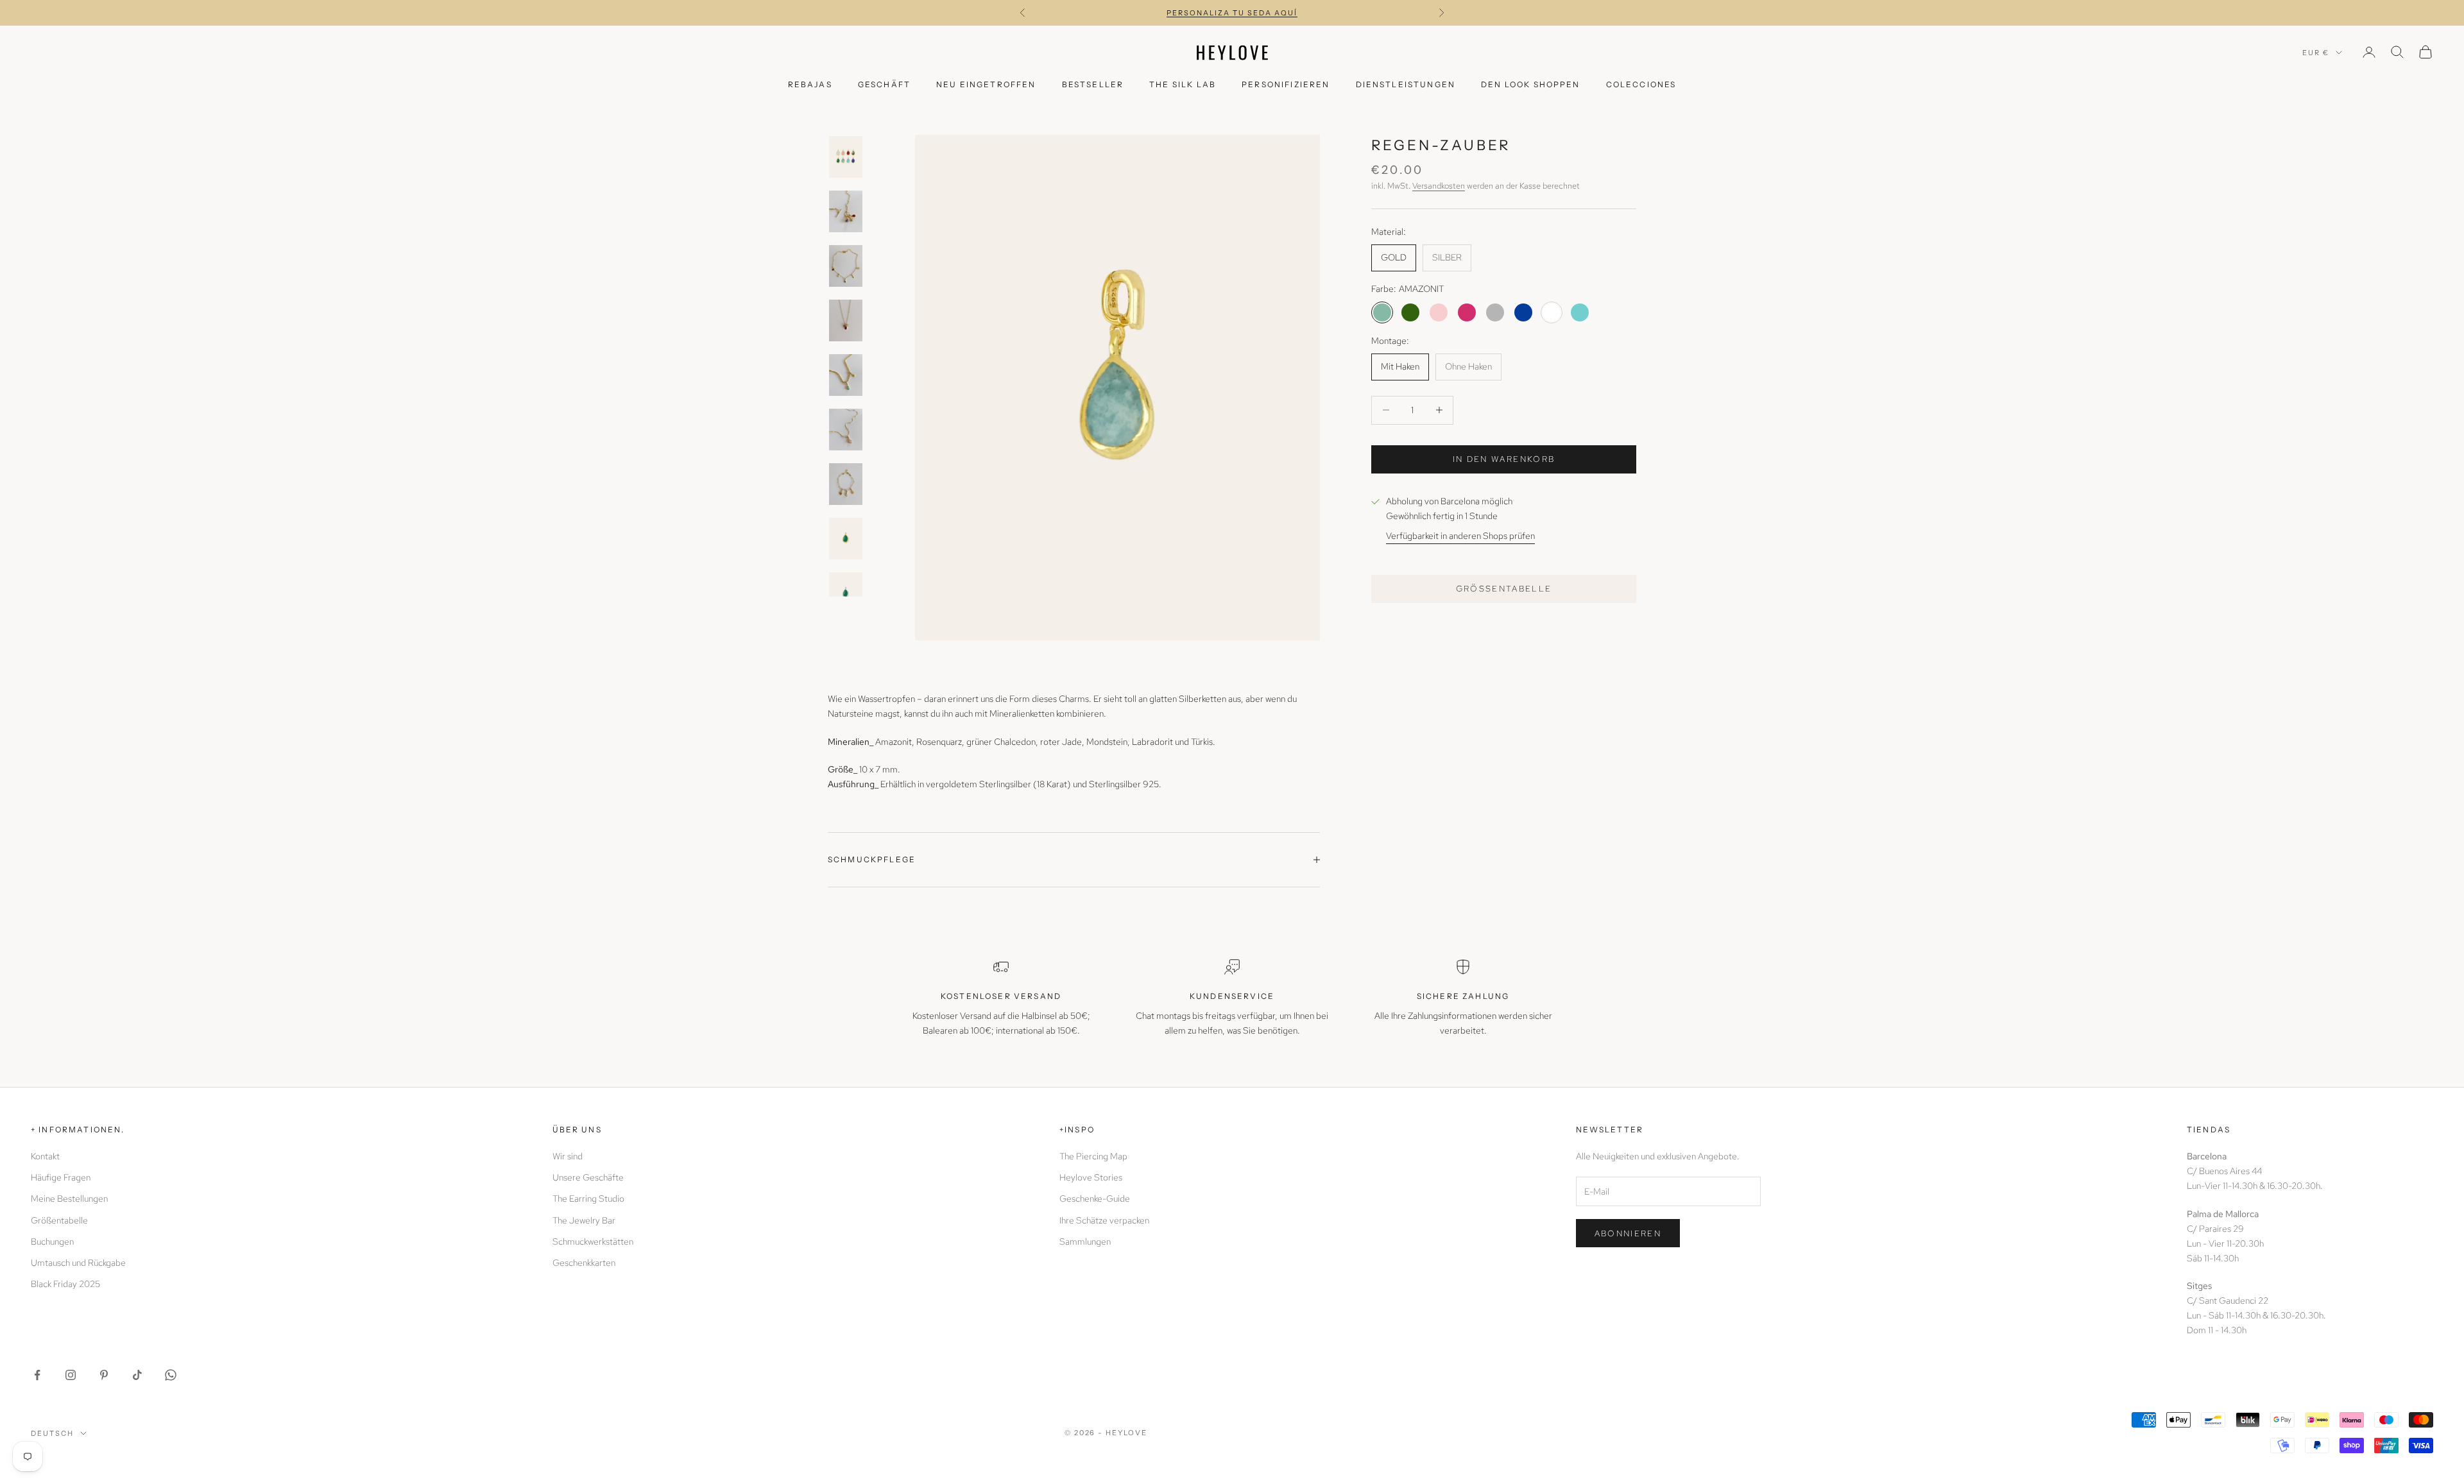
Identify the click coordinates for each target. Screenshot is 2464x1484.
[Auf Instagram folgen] (71, 1375)
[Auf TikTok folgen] (137, 1375)
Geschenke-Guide (1095, 1198)
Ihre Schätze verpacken (1104, 1220)
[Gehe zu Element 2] (846, 211)
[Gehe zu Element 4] (846, 320)
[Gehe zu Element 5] (846, 375)
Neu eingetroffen (986, 84)
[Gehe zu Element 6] (846, 430)
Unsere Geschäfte (588, 1177)
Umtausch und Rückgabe (78, 1263)
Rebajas (810, 84)
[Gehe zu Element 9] (846, 593)
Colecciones (1641, 84)
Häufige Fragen (61, 1177)
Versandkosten (1439, 186)
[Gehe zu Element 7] (846, 484)
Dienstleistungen (1406, 84)
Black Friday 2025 (65, 1284)
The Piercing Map (1093, 1156)
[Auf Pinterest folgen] (104, 1375)
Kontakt (45, 1156)
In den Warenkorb (1504, 459)
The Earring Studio (588, 1198)
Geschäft (884, 84)
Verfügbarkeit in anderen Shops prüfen (1460, 536)
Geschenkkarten (584, 1263)
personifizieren (1286, 84)
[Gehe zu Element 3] (846, 266)
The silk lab (1183, 84)
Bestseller (1093, 84)
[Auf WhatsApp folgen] (171, 1375)
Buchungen (52, 1241)
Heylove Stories (1091, 1177)
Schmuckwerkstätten (593, 1241)
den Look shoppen (1531, 84)
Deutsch (52, 1433)
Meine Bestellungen (69, 1198)
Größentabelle (1504, 589)
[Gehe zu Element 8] (846, 539)
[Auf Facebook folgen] (37, 1375)
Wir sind (568, 1156)
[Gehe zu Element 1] (846, 157)
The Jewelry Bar (584, 1220)
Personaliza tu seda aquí (1232, 13)
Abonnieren (1628, 1233)
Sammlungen (1085, 1241)
